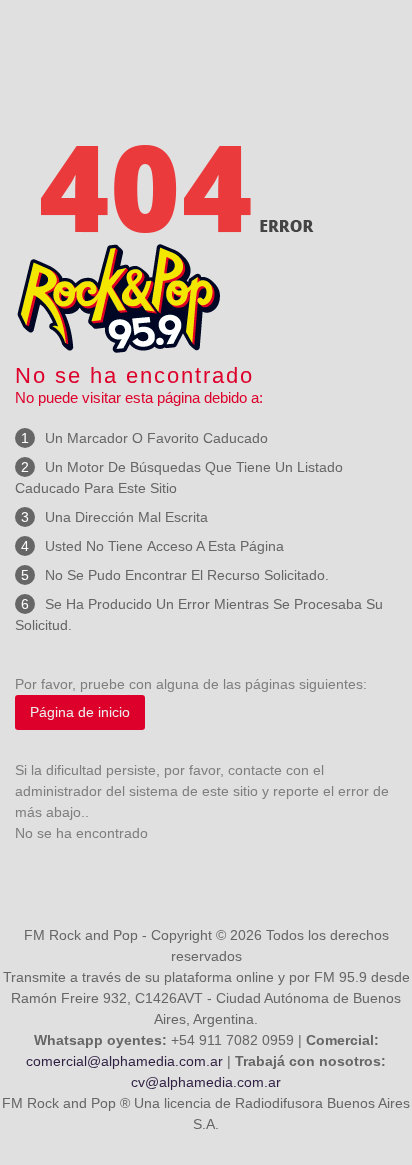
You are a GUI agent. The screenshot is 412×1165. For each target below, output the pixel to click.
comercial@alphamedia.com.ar (124, 1061)
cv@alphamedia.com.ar (206, 1082)
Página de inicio (80, 712)
